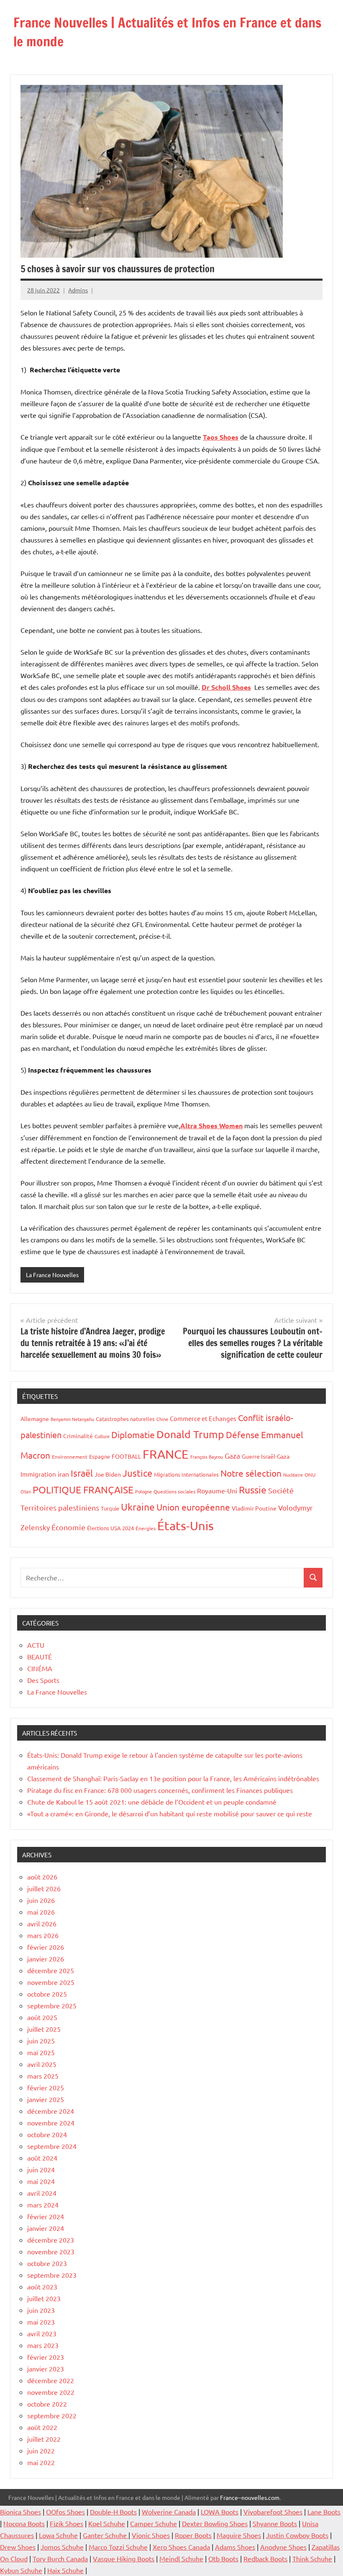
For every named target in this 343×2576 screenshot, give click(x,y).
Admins (78, 290)
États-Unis (186, 1526)
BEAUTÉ (40, 1657)
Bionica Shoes (20, 2512)
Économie (68, 1527)
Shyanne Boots (275, 2523)
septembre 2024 (52, 2146)
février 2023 (46, 2357)
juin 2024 (41, 2169)
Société (281, 1490)
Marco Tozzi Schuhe (118, 2547)
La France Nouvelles (52, 1275)
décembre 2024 (51, 2111)
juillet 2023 (44, 2298)
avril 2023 (42, 2333)
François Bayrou (207, 1457)
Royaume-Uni (217, 1490)
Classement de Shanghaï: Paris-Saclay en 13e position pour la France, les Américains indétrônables (173, 1778)
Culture (102, 1436)
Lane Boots (324, 2512)
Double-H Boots (113, 2512)
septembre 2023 (52, 2275)
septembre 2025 (52, 2005)
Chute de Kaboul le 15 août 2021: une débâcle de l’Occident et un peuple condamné (152, 1802)
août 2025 (42, 2017)
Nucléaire (293, 1475)
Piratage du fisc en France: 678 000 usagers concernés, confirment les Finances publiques (160, 1790)
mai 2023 (41, 2322)
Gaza (232, 1456)
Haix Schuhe (65, 2570)
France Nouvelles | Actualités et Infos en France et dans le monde (167, 32)
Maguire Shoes (239, 2535)
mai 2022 (41, 2462)
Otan (26, 1491)
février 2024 (46, 2216)
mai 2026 (41, 1912)
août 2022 (42, 2427)
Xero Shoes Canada (181, 2547)
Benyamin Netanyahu (72, 1419)
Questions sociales (174, 1491)
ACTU (36, 1645)
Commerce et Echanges (203, 1418)
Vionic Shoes (151, 2535)
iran (63, 1474)
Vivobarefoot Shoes (273, 2512)
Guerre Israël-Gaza (266, 1456)
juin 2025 (41, 2041)
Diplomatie (133, 1434)
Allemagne (35, 1419)
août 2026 (42, 1877)
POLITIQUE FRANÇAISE (83, 1489)
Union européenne (193, 1507)
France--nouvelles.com (250, 2497)
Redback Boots (265, 2558)
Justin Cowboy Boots (297, 2535)
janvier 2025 (46, 2099)
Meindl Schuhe (181, 2558)
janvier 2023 (46, 2369)
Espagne (100, 1456)
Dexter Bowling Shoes (215, 2523)
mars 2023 (43, 2345)
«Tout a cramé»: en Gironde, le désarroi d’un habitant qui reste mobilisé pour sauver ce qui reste (170, 1813)
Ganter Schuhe (106, 2535)
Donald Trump (190, 1434)
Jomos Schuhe (62, 2547)
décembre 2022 (51, 2380)
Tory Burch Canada (60, 2558)
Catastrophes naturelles (125, 1419)
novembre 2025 (51, 1982)
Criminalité (78, 1436)
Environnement (70, 1457)
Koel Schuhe (107, 2523)
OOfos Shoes (65, 2512)
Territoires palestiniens (60, 1507)
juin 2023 (41, 2310)
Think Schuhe (312, 2558)
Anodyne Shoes (283, 2547)
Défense (243, 1434)
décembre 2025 (51, 1970)
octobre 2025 (47, 1994)
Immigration (38, 1474)
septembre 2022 (52, 2415)
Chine (162, 1419)
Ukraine (138, 1507)
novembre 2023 (51, 2251)
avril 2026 (42, 1923)
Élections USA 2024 (110, 1528)
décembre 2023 (51, 2240)
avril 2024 (42, 2193)
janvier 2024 (46, 2228)
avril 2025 (42, 2064)
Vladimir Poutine (254, 1508)
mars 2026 (43, 1935)
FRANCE (166, 1454)
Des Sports (43, 1680)
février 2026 (46, 1947)
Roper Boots (193, 2535)
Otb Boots (223, 2558)
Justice (137, 1473)
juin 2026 (41, 1900)
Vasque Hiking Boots (124, 2558)
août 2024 (42, 2158)
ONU (310, 1475)
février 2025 (46, 2087)
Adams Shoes (235, 2547)
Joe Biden (108, 1474)
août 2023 (42, 2287)
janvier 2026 (46, 1959)
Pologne (143, 1491)
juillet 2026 (44, 1888)
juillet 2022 (44, 2439)
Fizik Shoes (67, 2523)
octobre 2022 (47, 2404)
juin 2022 (41, 2451)
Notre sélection (251, 1473)
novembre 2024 (51, 2123)
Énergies (146, 1528)
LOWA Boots (220, 2512)
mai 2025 (41, 2052)
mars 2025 (43, 2076)
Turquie (110, 1508)
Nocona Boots (24, 2523)
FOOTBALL (126, 1456)
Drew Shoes (18, 2547)
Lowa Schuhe (58, 2535)
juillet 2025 (44, 2029)
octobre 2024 (47, 2134)
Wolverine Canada (169, 2512)
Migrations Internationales (186, 1474)
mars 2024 (43, 2205)
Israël (82, 1473)
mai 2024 (41, 2181)
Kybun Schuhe (21, 2570)
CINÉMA (40, 1668)
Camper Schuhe (154, 2523)
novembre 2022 (51, 2392)
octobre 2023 (47, 2263)
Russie (253, 1489)
